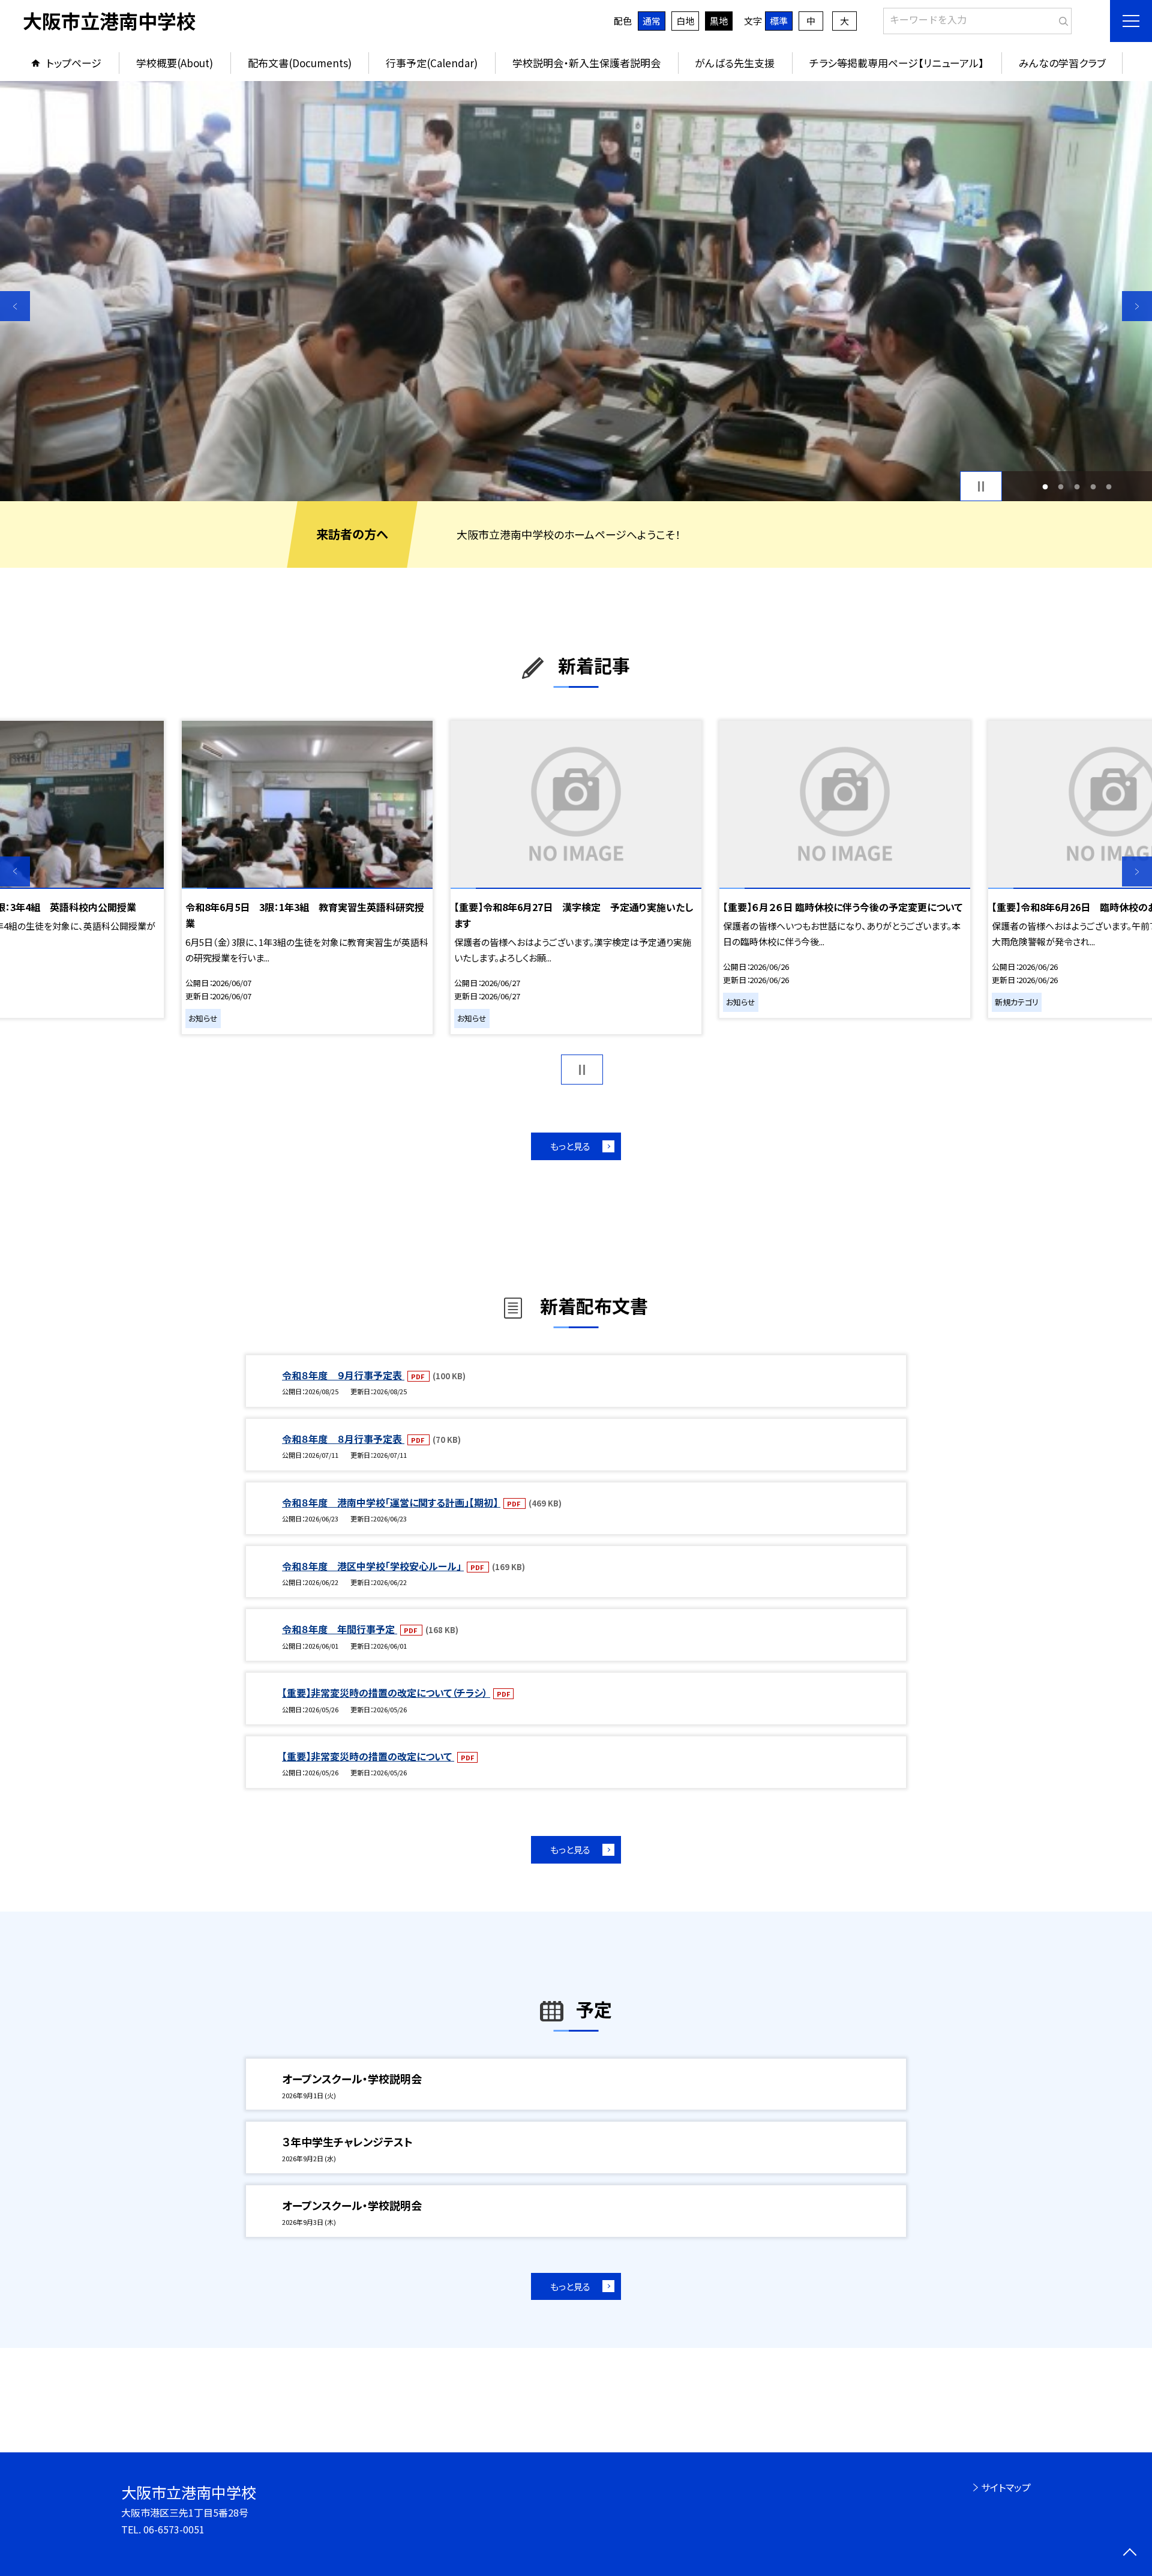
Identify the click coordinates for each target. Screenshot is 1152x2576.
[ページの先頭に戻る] (1129, 2553)
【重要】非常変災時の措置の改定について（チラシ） (386, 1693)
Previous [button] (15, 306)
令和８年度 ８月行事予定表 (343, 1439)
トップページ (74, 63)
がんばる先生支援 (735, 63)
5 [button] (1109, 486)
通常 (652, 21)
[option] (576, 291)
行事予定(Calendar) (432, 63)
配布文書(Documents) (300, 63)
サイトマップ (1006, 2487)
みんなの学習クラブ (1062, 63)
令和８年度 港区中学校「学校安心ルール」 (373, 1566)
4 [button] (1093, 486)
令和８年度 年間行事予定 (340, 1629)
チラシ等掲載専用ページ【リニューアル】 (897, 63)
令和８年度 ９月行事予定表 (343, 1375)
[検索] (1061, 19)
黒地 (719, 21)
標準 (779, 21)
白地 (685, 21)
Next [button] (1137, 306)
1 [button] (1045, 486)
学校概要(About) (175, 63)
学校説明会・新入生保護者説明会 (586, 63)
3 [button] (1077, 486)
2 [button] (1061, 486)
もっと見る (570, 1146)
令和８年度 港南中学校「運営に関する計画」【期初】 (391, 1502)
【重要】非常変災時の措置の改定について (368, 1756)
